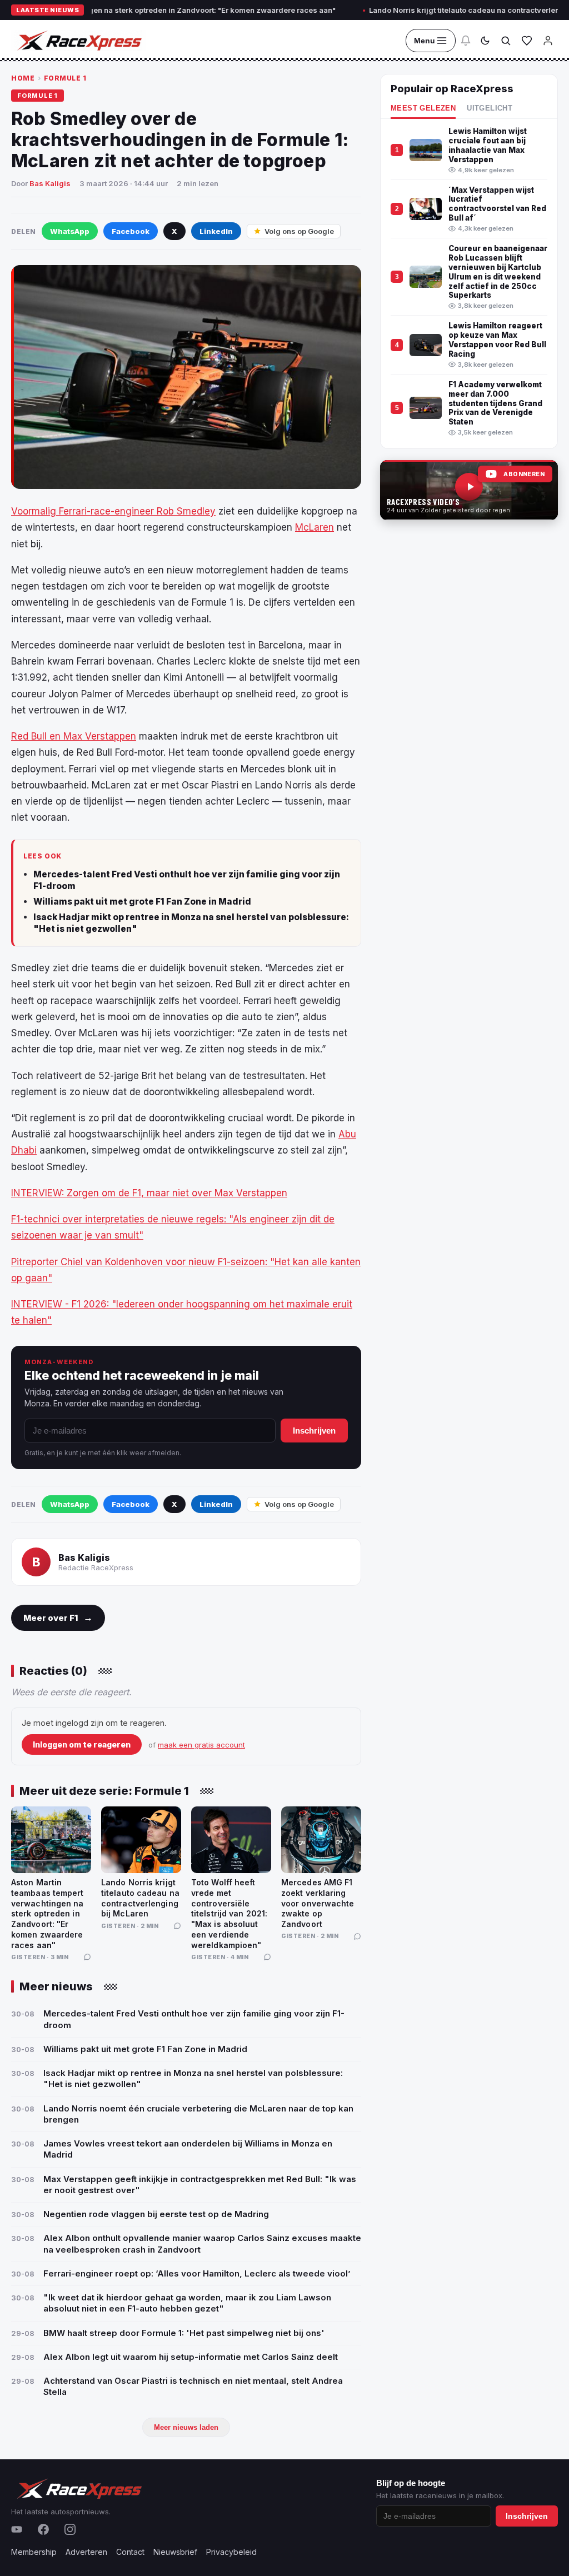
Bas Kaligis (50, 183)
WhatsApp (70, 231)
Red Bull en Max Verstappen (74, 736)
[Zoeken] (506, 41)
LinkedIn (216, 231)
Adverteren (86, 2552)
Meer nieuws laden (186, 2427)
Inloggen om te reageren (82, 1744)
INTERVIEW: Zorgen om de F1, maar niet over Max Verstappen (149, 1193)
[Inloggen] (548, 41)
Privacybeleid (231, 2552)
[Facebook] (43, 2529)
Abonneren (524, 474)
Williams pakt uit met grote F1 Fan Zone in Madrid (142, 902)
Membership (34, 2552)
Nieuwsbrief (175, 2552)
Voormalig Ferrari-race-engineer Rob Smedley (113, 511)
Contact (130, 2552)
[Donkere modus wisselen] (485, 41)
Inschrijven (314, 1431)
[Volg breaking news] (466, 41)
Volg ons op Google (299, 231)
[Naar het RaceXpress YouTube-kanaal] (469, 490)
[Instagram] (70, 2529)
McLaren (315, 527)
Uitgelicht (490, 108)
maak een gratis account (201, 1745)
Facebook (131, 231)
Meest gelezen (423, 108)
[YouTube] (17, 2529)
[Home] (78, 41)
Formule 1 (65, 78)
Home (23, 78)
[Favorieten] (527, 41)
